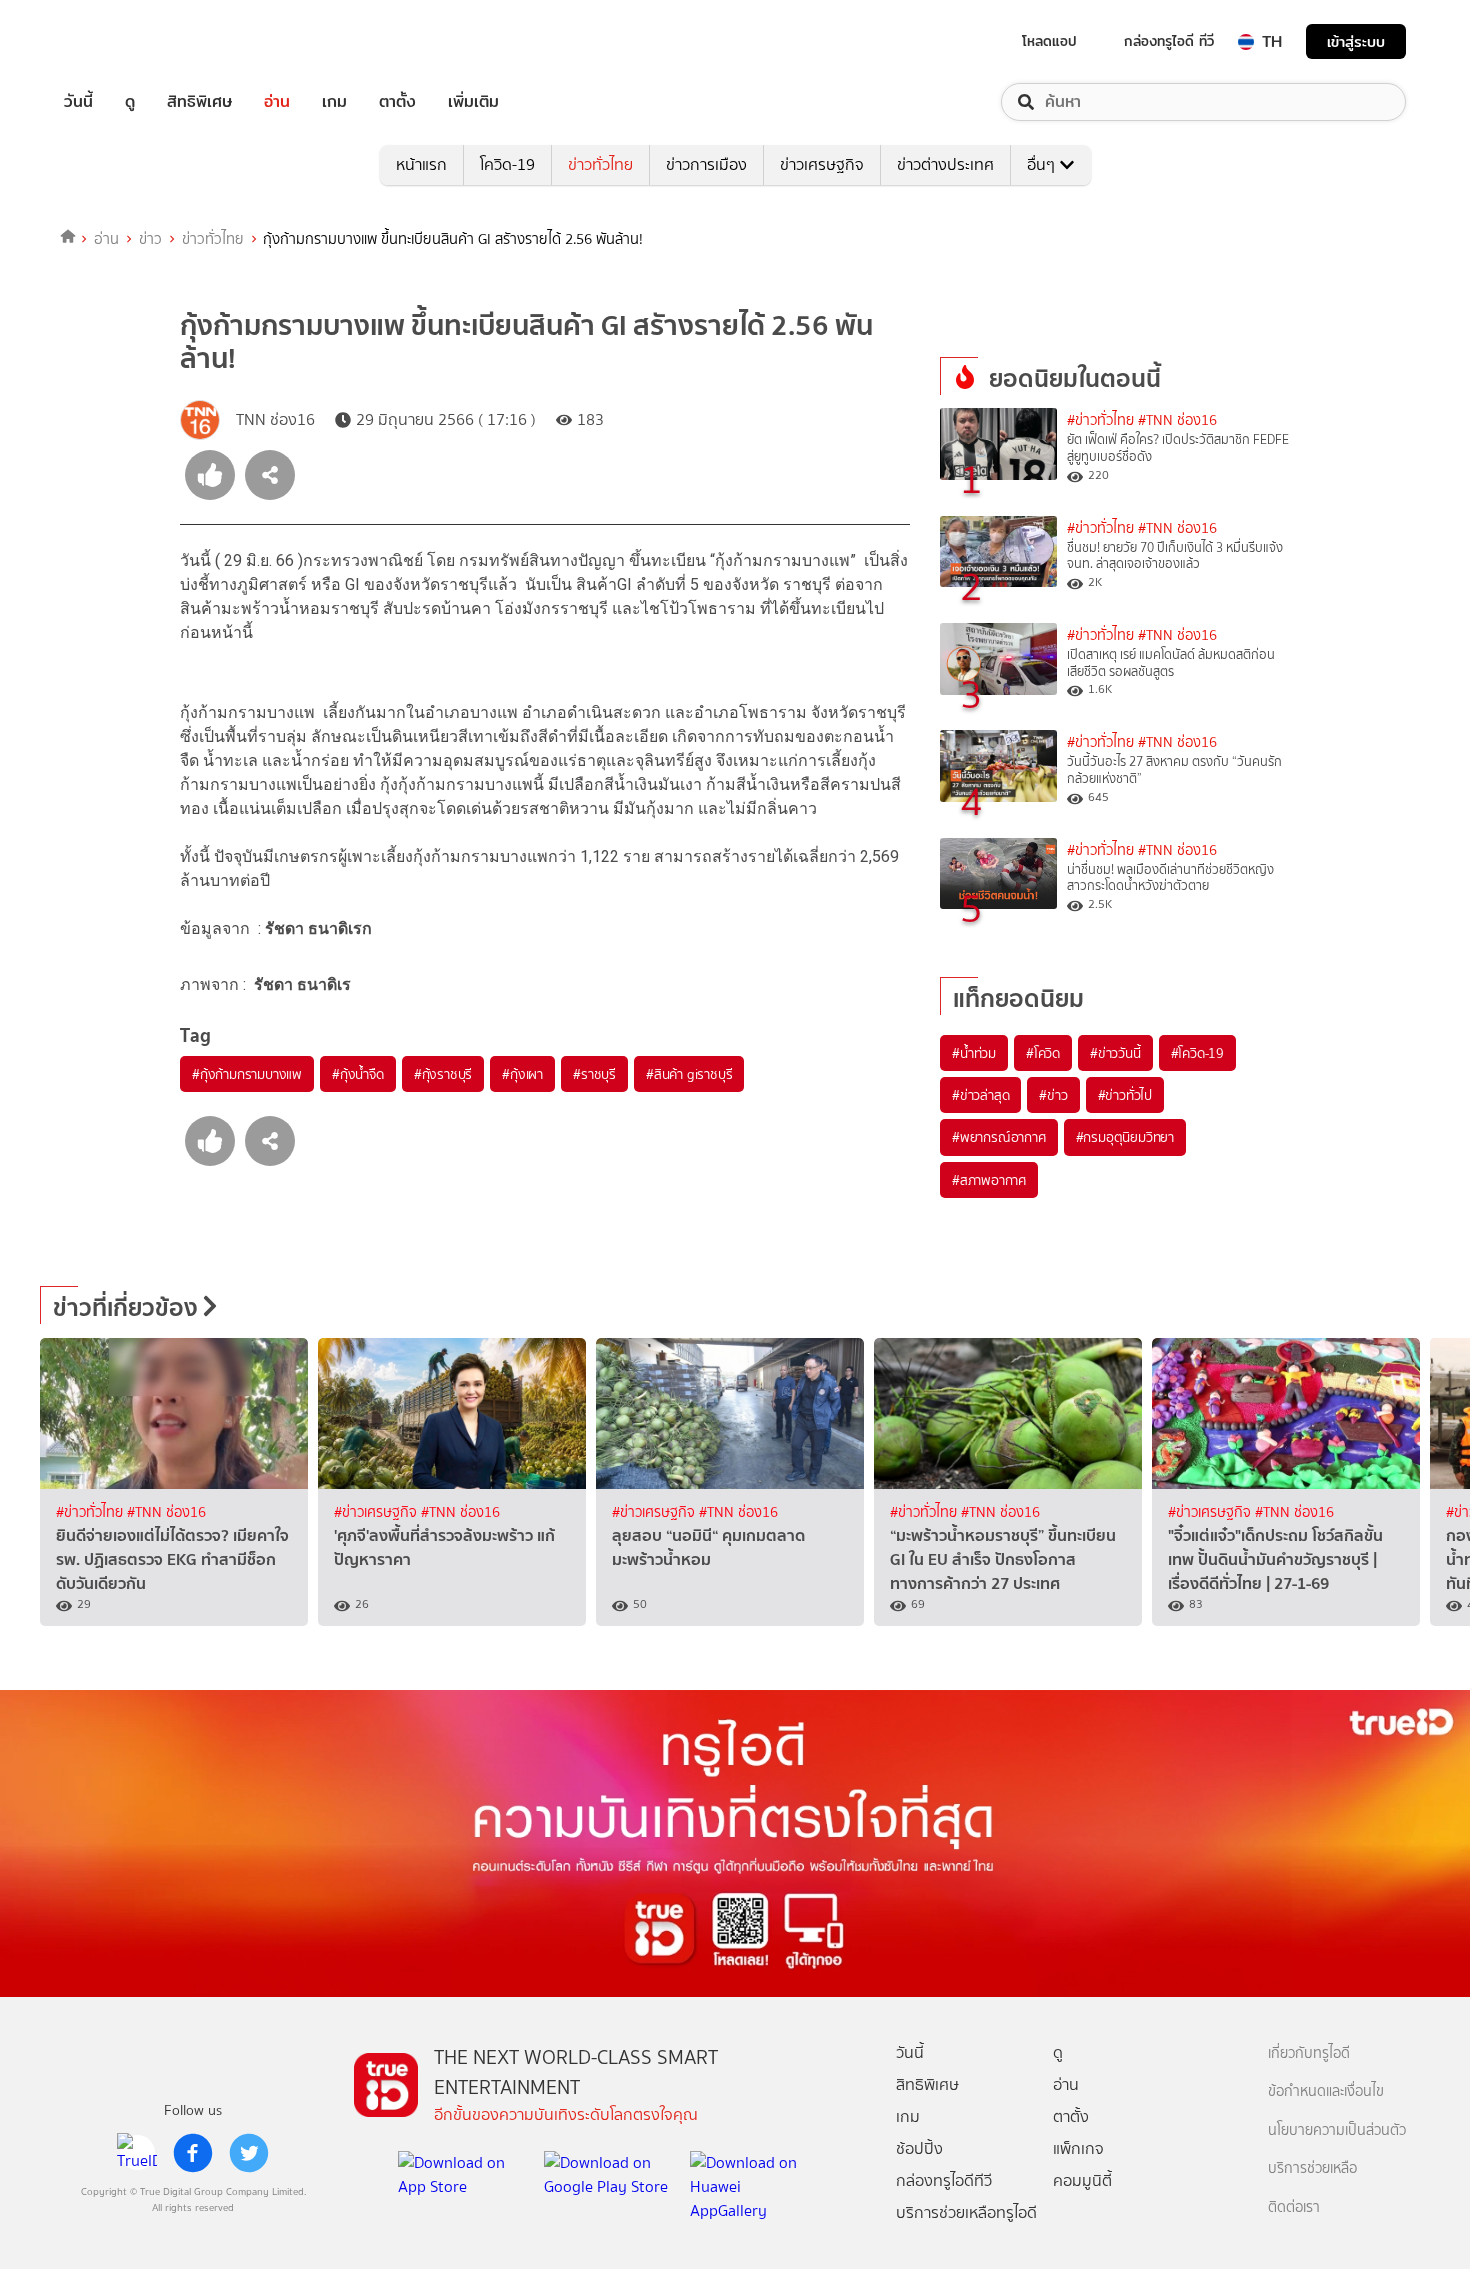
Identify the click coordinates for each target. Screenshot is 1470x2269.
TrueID (124, 41)
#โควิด (1043, 1053)
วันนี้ (78, 102)
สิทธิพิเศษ (199, 102)
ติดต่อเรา (1294, 2207)
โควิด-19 (507, 164)
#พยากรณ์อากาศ (999, 1137)
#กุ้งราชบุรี (443, 1074)
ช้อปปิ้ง (919, 2148)
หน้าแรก (421, 164)
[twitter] (249, 2153)
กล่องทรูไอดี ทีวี (1169, 41)
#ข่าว (1053, 1095)
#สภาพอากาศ (989, 1180)
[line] (137, 2153)
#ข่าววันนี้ (1115, 1053)
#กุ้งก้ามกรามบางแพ (247, 1074)
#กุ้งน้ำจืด (358, 1074)
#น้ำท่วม (974, 1053)
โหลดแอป (1049, 41)
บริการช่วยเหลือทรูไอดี (966, 2212)
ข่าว (150, 239)
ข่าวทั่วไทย (600, 164)
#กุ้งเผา (522, 1074)
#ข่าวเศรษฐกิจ (377, 1512)
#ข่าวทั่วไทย (1100, 420)
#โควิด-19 (1197, 1053)
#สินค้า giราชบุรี (689, 1074)
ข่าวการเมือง (706, 164)
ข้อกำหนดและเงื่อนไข (1326, 2091)
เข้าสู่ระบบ (1356, 41)
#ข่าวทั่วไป (1125, 1095)
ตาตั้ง (397, 102)
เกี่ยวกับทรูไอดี (1309, 2053)
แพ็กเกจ (1078, 2148)
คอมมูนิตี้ (1082, 2180)
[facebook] (193, 2153)
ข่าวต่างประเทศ (945, 164)
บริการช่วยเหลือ (1312, 2168)
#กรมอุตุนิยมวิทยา (1125, 1137)
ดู (130, 102)
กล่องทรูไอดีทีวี (944, 2180)
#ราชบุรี (594, 1074)
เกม (334, 102)
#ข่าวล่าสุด (980, 1095)
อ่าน (277, 102)
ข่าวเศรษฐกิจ (822, 164)
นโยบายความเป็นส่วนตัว (1337, 2130)
